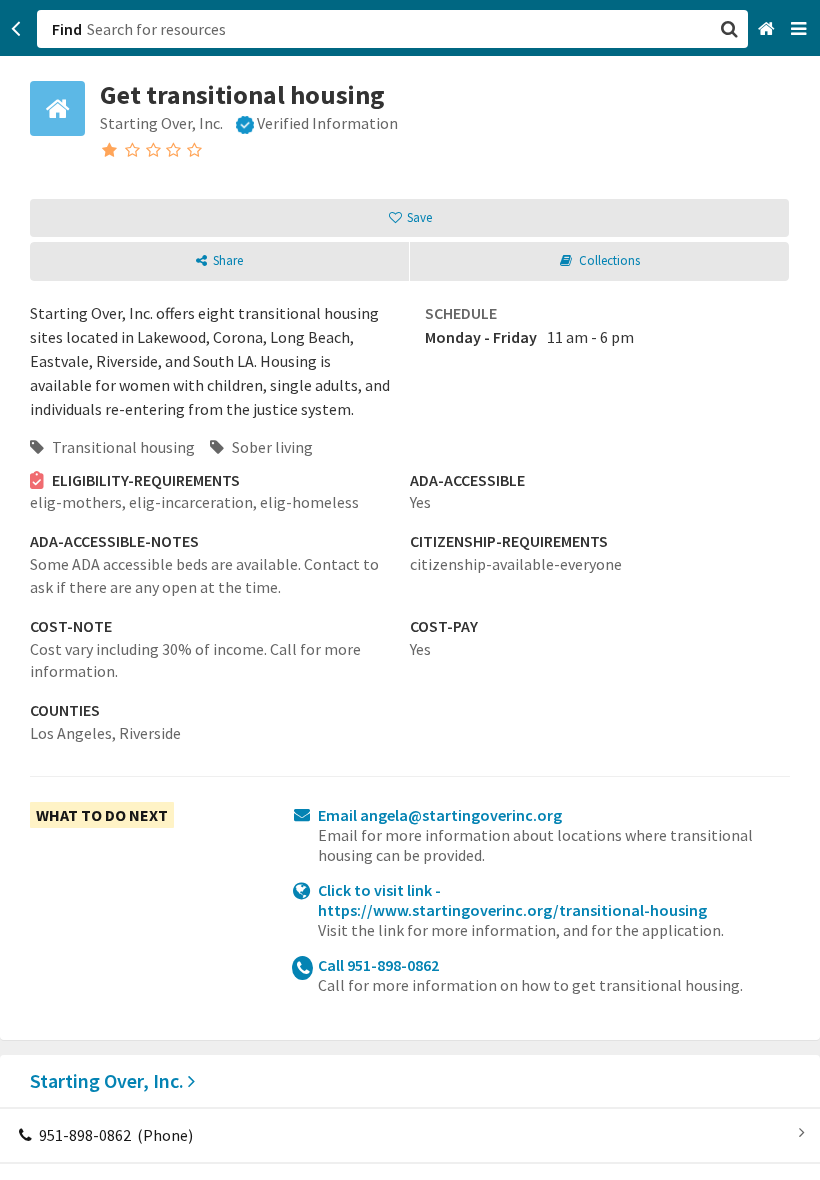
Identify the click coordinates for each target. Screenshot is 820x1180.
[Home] (768, 29)
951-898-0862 (114, 1135)
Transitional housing (122, 447)
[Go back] (16, 29)
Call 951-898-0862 (378, 965)
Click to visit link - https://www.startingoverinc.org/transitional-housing (512, 900)
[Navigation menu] (800, 29)
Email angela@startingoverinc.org (440, 815)
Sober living (271, 447)
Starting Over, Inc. (109, 1080)
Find (67, 29)
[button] (410, 590)
